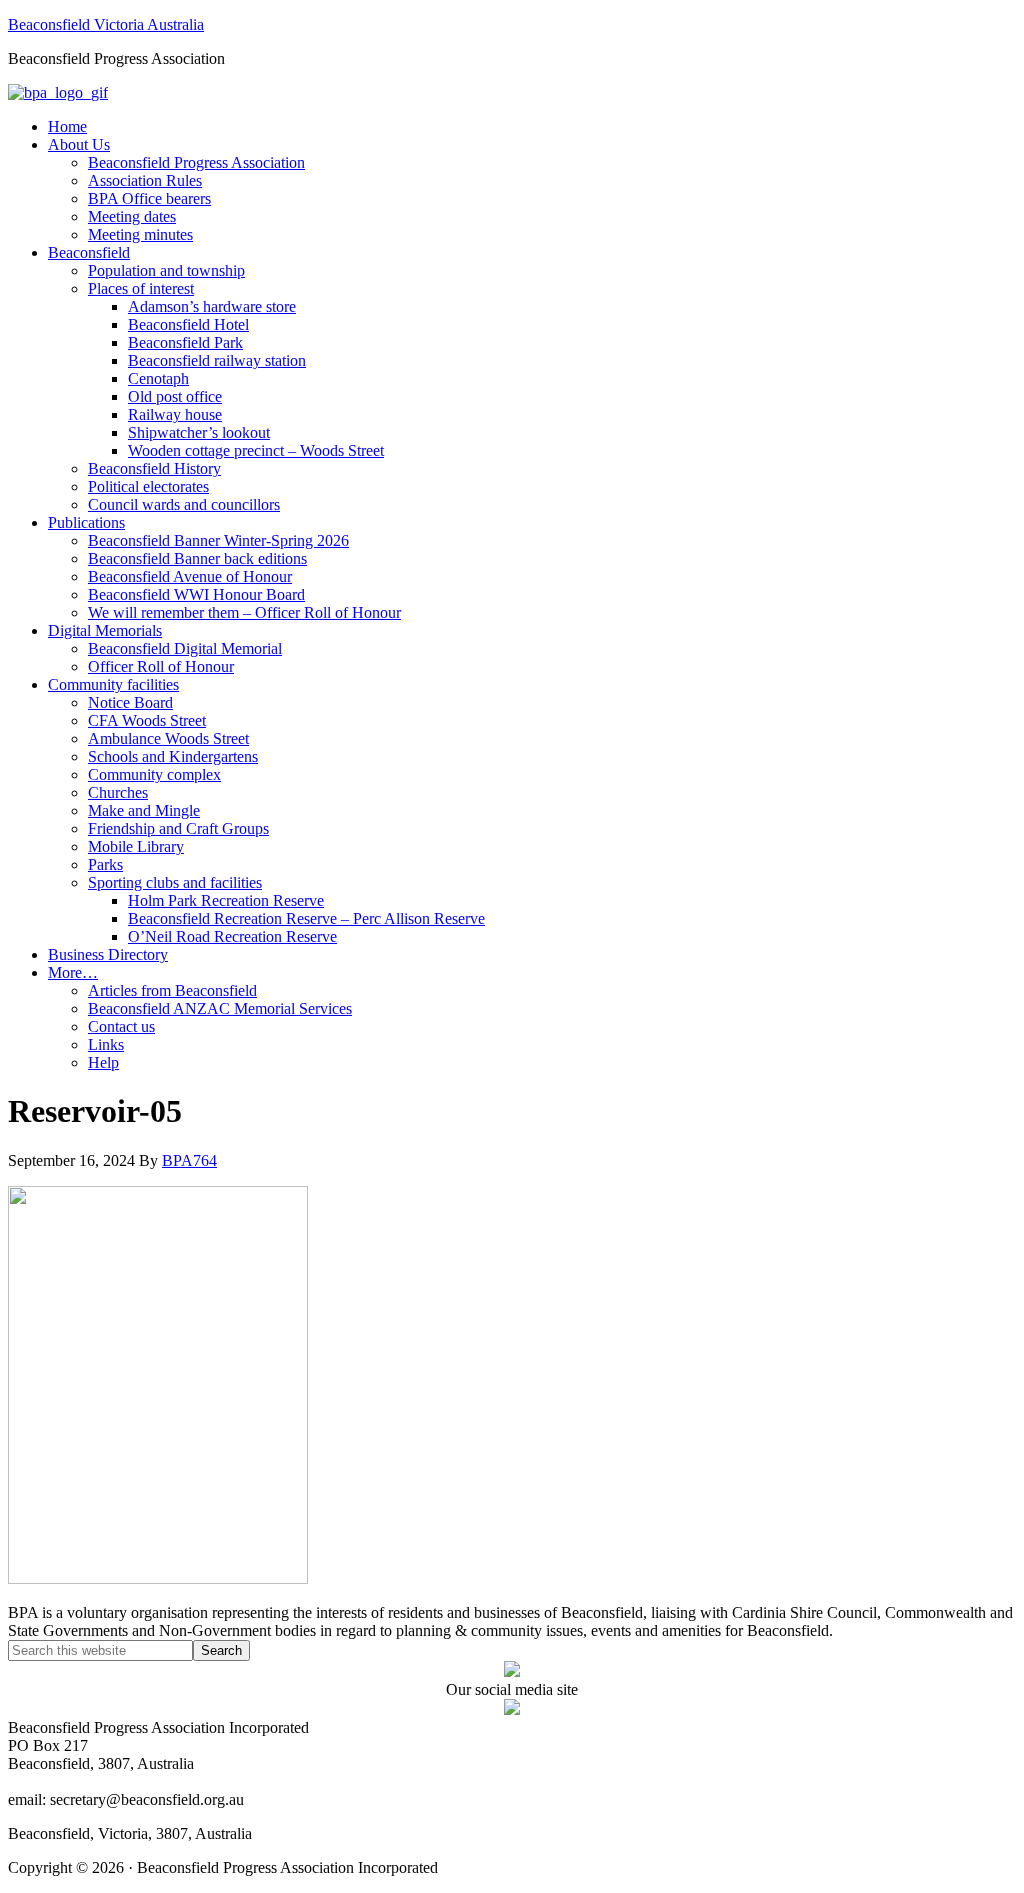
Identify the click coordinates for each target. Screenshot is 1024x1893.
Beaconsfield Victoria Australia (106, 24)
